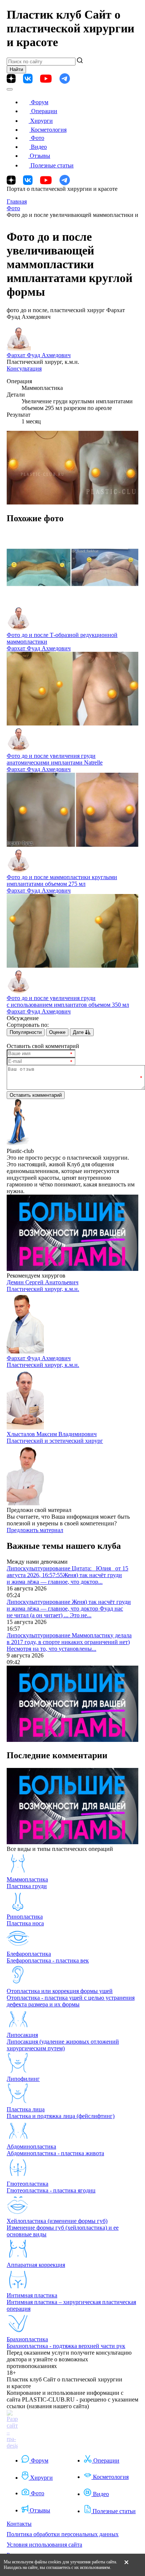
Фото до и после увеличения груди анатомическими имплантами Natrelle (55, 759)
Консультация (24, 369)
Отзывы (40, 156)
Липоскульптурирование (39, 1568)
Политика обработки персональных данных (63, 2534)
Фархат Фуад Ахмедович (39, 355)
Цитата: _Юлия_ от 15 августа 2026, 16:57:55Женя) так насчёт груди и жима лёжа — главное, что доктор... (67, 1575)
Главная (17, 201)
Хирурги (41, 121)
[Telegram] (65, 79)
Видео (39, 147)
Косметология (49, 130)
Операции (44, 111)
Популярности (26, 1032)
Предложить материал (35, 1530)
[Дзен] (11, 79)
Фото (38, 138)
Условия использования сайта (44, 2545)
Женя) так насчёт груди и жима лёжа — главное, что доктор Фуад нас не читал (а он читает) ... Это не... (69, 1609)
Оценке (57, 1032)
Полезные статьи (52, 165)
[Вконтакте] (28, 79)
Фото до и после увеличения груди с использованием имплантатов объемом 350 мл (68, 1001)
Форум (40, 102)
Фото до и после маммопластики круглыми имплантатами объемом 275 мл (62, 880)
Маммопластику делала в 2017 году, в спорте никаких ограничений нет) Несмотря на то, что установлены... (69, 1642)
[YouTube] (46, 79)
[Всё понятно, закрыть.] (126, 2565)
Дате (79, 1032)
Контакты (19, 2524)
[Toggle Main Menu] (10, 89)
